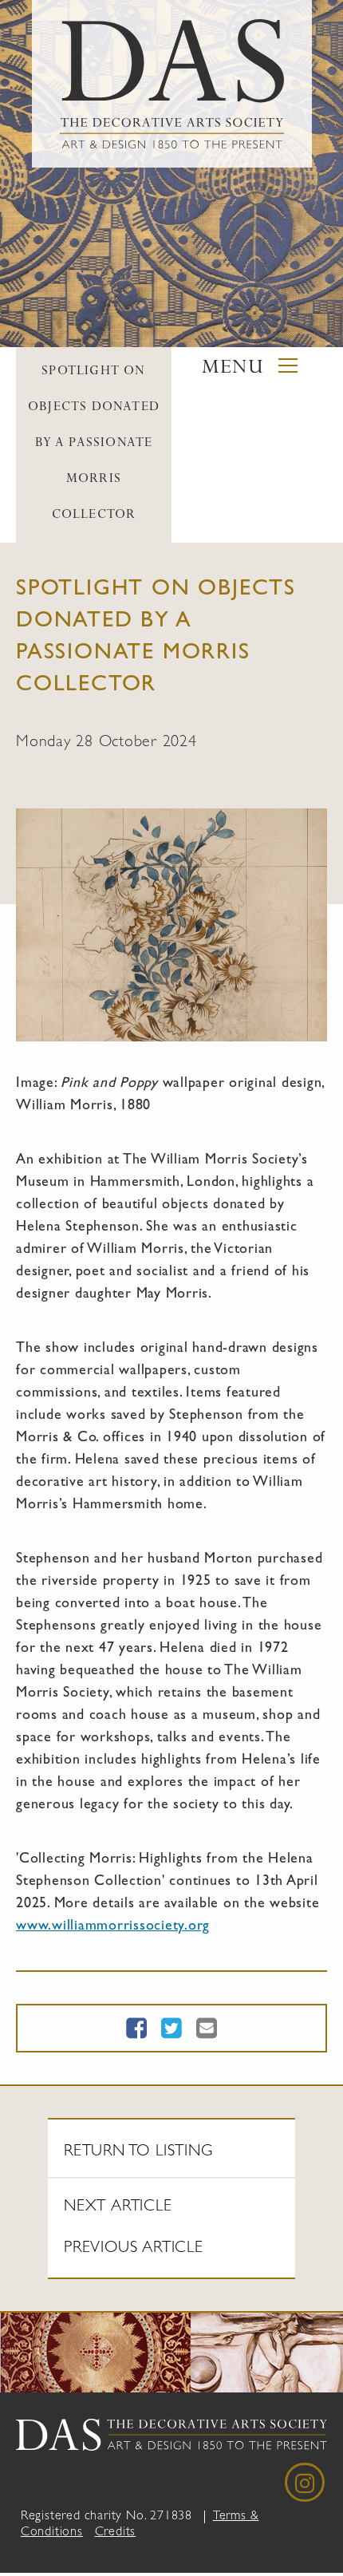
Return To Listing (138, 2152)
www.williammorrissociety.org (113, 1927)
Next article (118, 2207)
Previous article (134, 2249)
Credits (116, 2533)
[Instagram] (305, 2483)
